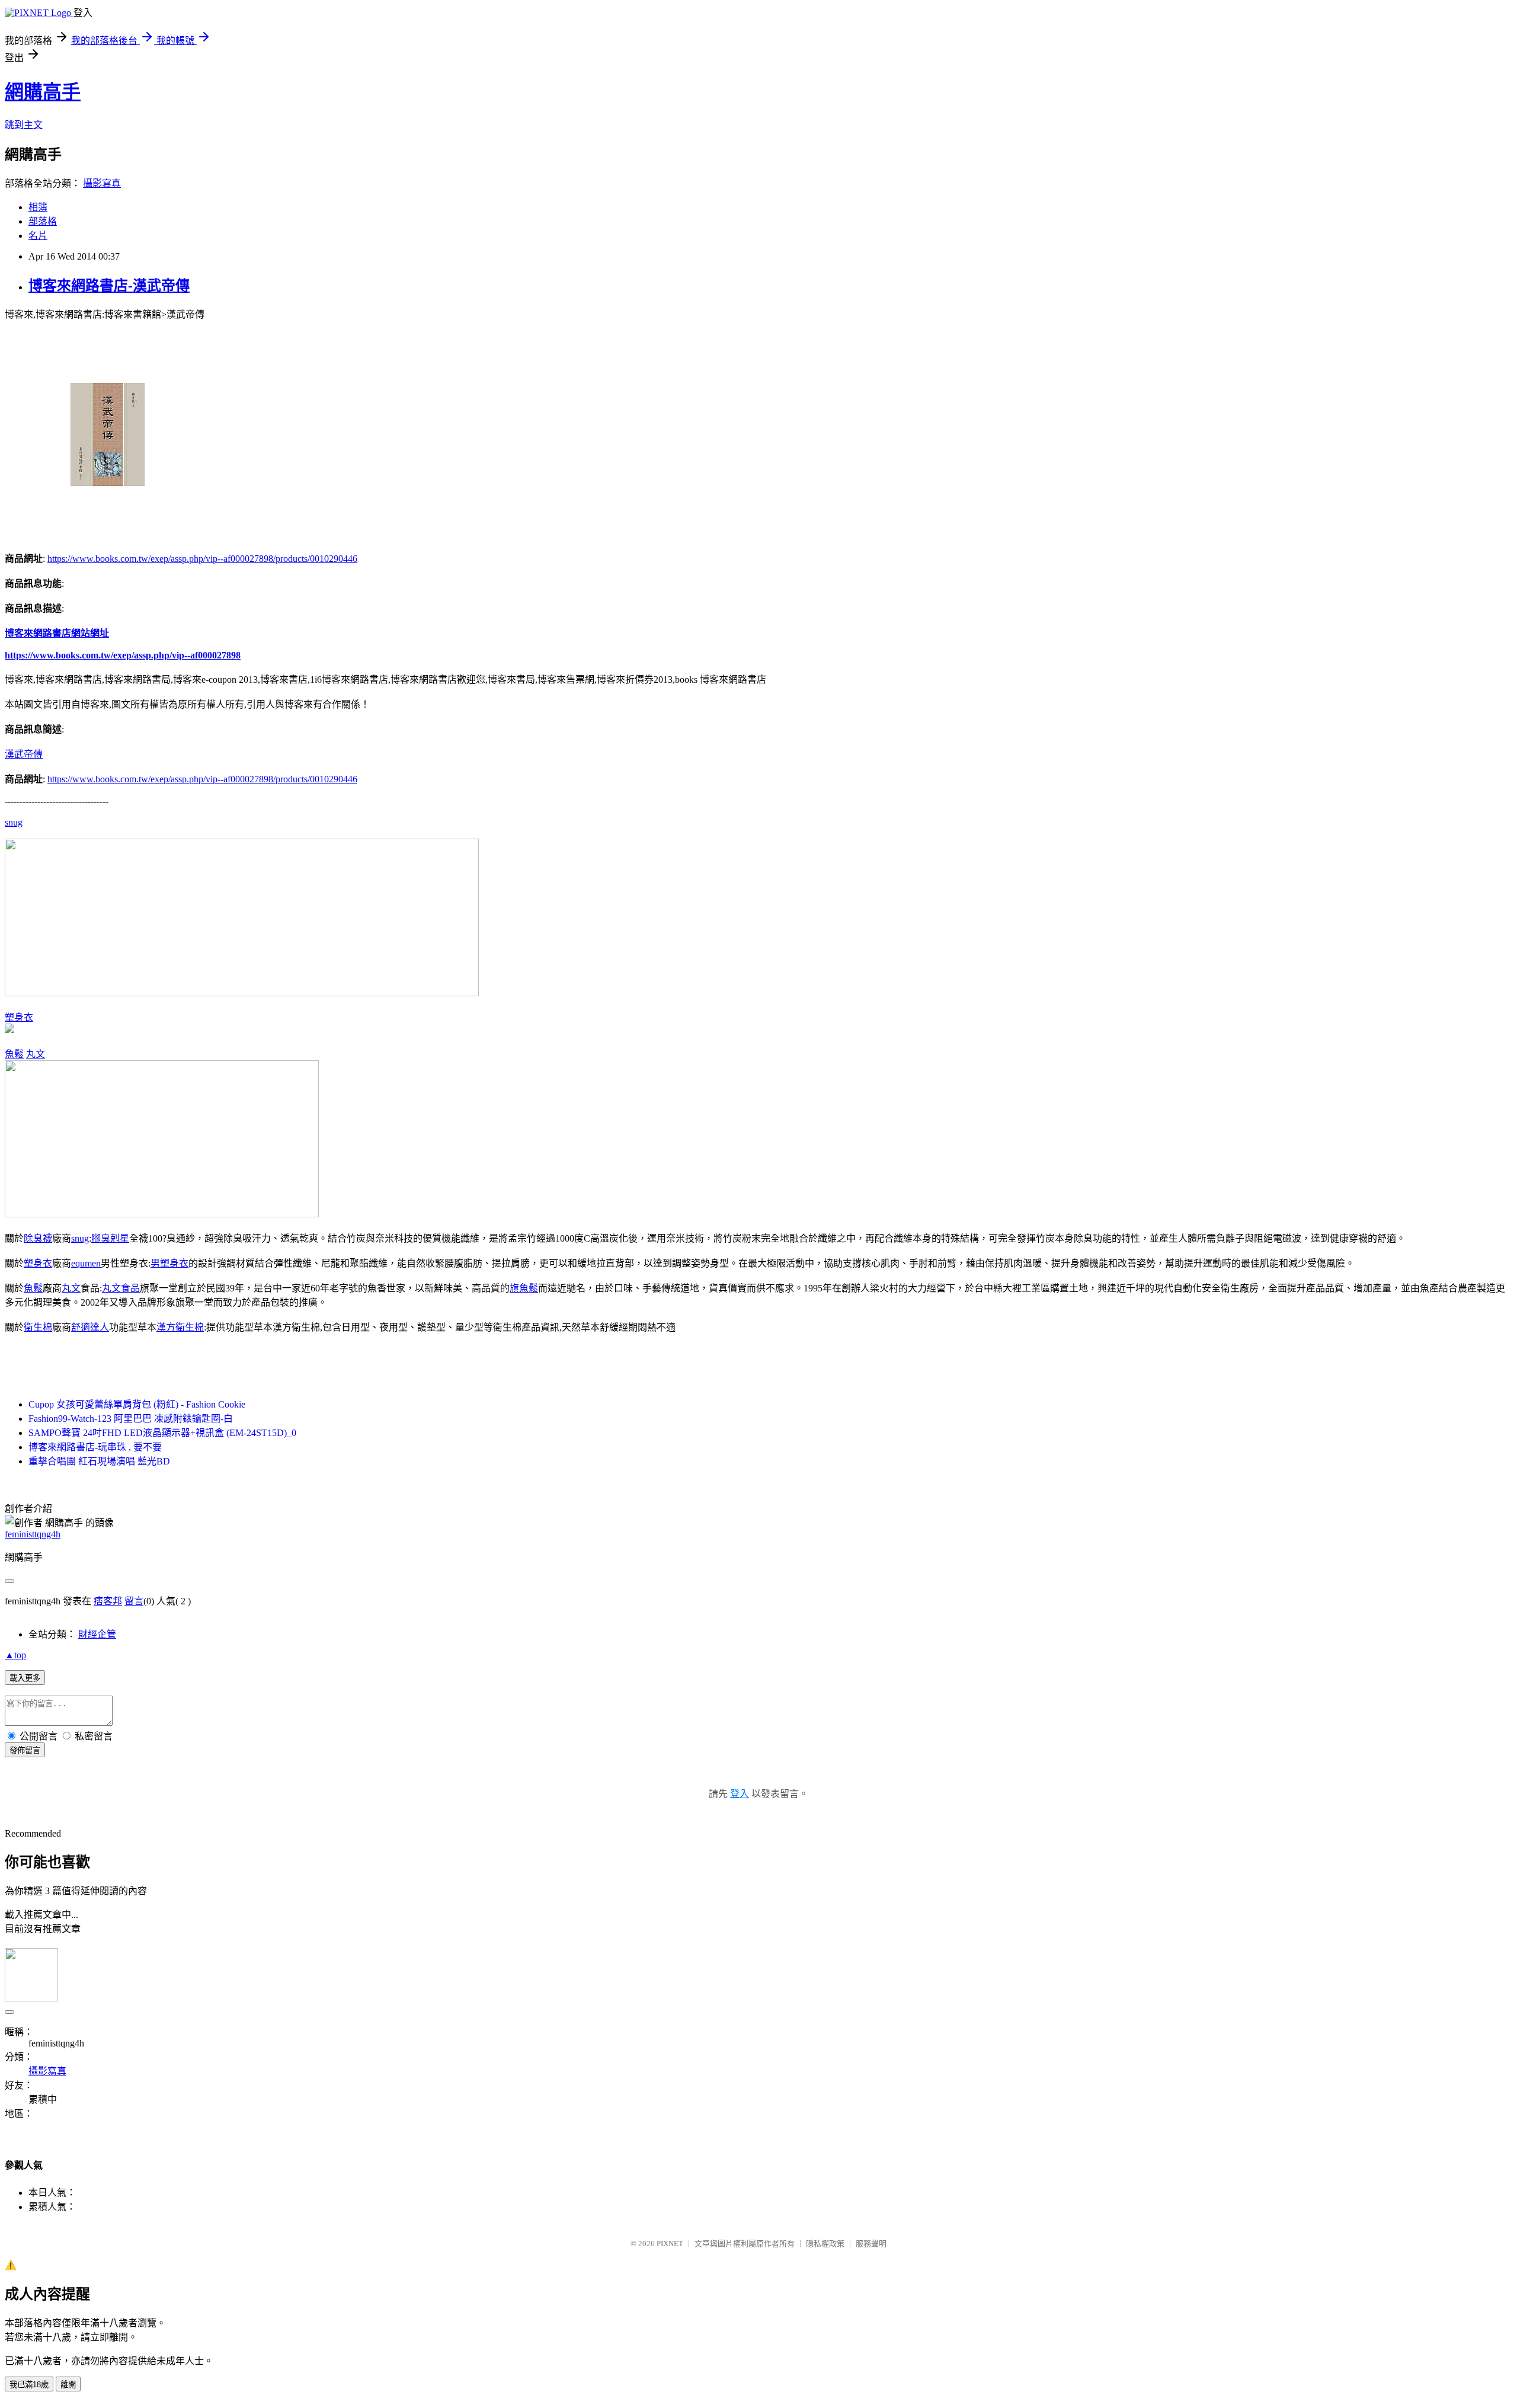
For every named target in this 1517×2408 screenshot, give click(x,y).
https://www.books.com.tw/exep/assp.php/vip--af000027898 (123, 655)
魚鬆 (14, 1054)
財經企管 (97, 1634)
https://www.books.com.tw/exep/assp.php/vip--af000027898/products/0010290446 (202, 559)
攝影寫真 (102, 183)
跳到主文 (24, 125)
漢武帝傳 (24, 754)
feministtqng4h (33, 1534)
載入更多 (25, 1678)
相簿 (38, 207)
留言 (134, 1601)
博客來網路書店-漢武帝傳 (109, 286)
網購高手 (43, 92)
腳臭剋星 (110, 1238)
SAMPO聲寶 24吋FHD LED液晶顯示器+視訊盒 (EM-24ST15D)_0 (162, 1433)
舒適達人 (90, 1327)
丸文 (36, 1054)
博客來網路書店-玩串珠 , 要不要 (95, 1447)
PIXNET (670, 2244)
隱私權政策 (825, 2244)
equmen (86, 1263)
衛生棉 (38, 1327)
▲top (15, 1655)
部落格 (43, 221)
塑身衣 (19, 1017)
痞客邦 (108, 1601)
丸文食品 (121, 1288)
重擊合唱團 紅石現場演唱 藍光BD (99, 1461)
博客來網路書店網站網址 (57, 633)
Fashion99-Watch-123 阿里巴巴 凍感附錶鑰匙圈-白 (131, 1419)
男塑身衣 (169, 1263)
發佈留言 (25, 1750)
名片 (38, 236)
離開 (68, 2385)
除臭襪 (38, 1238)
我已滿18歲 (29, 2385)
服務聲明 (871, 2244)
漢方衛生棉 (180, 1327)
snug (14, 822)
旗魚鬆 (524, 1288)
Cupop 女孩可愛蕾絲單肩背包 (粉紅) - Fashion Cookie (137, 1404)
